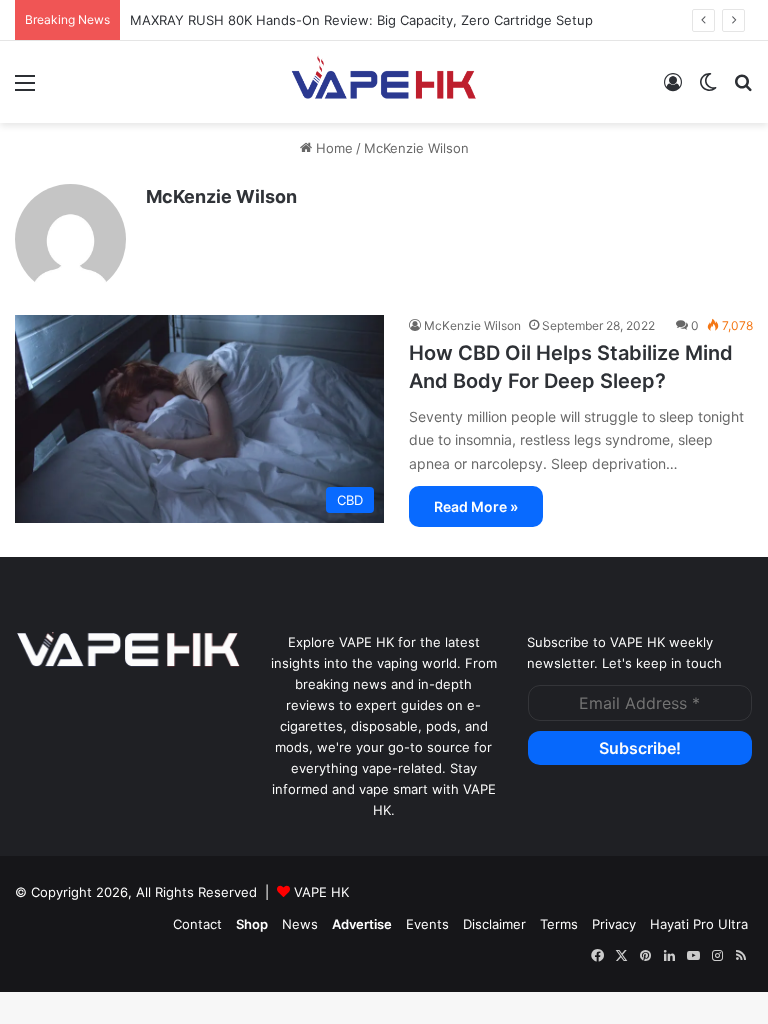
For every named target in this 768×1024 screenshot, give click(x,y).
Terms (559, 924)
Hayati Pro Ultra (699, 924)
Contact (197, 924)
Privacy (614, 924)
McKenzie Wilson (221, 196)
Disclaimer (494, 924)
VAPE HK (321, 892)
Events (427, 924)
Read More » (476, 506)
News (300, 924)
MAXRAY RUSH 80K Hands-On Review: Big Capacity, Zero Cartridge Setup (361, 20)
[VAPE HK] (384, 82)
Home (332, 148)
